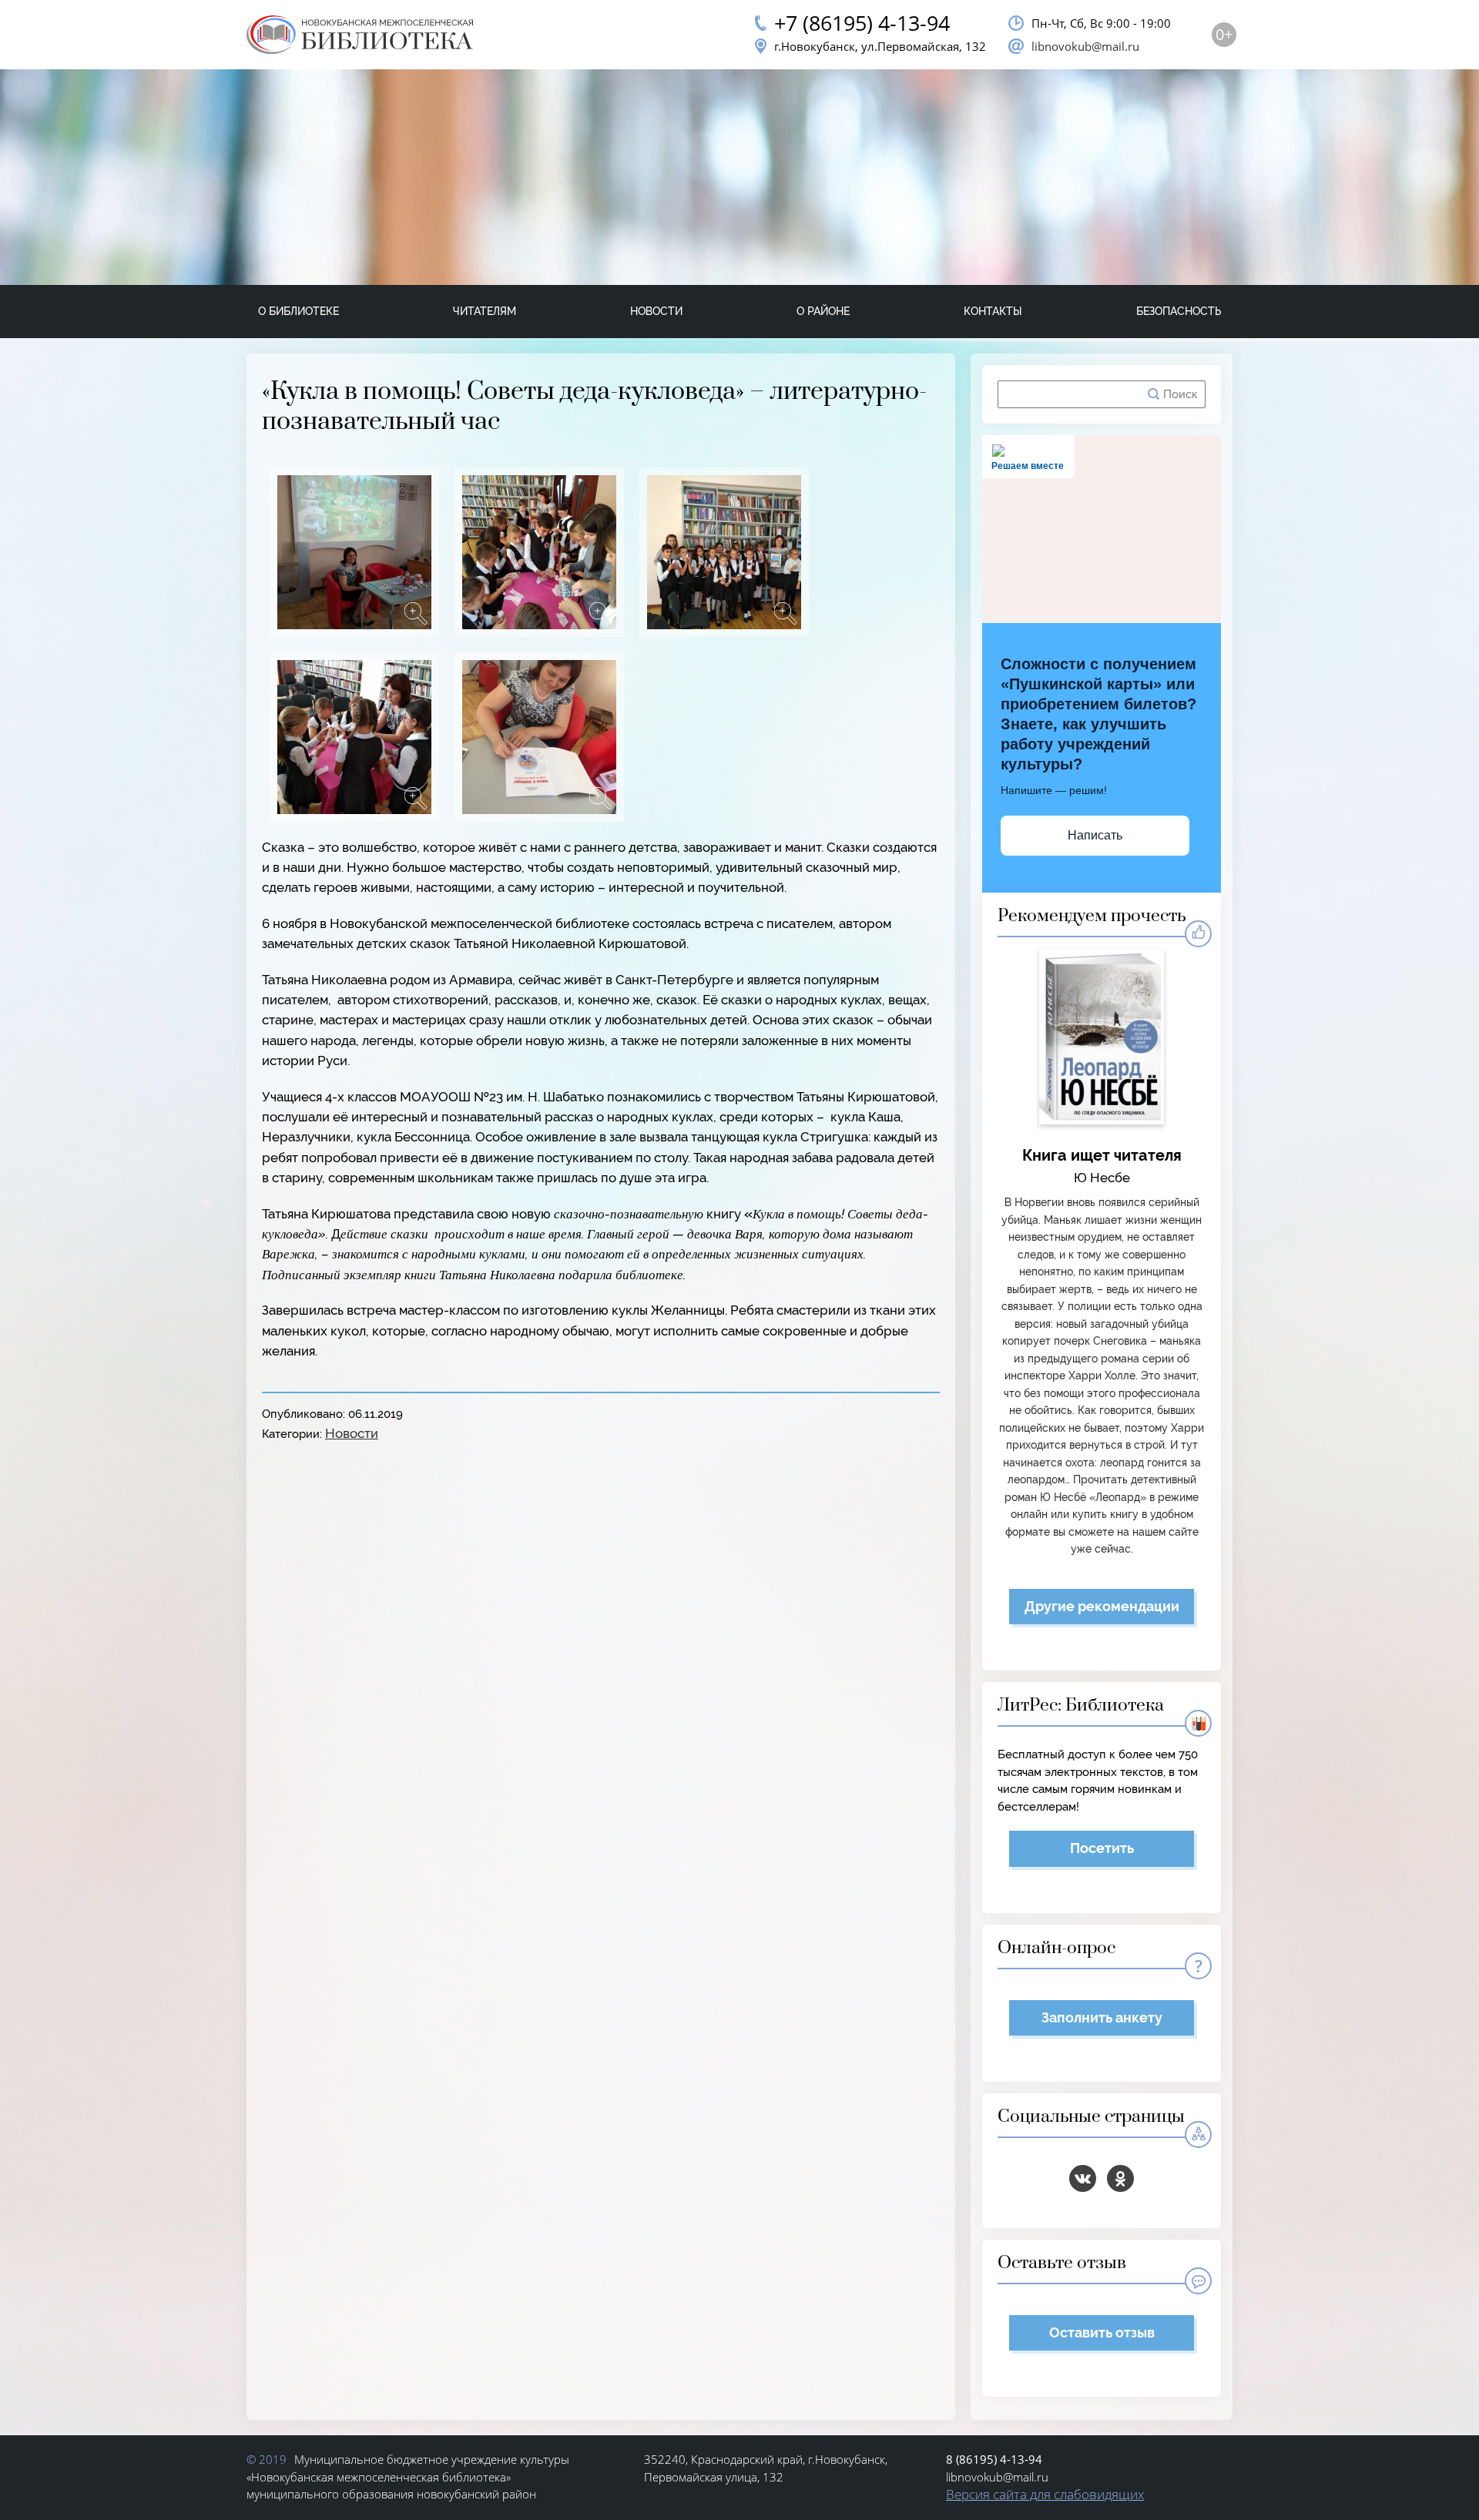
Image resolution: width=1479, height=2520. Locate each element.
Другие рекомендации (1102, 1606)
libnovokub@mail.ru (1085, 46)
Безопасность (1179, 311)
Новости (656, 311)
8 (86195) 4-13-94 (994, 2459)
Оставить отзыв (1102, 2332)
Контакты (993, 311)
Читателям (485, 311)
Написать (1095, 835)
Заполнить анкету (1102, 2017)
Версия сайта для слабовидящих (1045, 2494)
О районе (823, 311)
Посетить (1102, 1848)
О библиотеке (298, 311)
